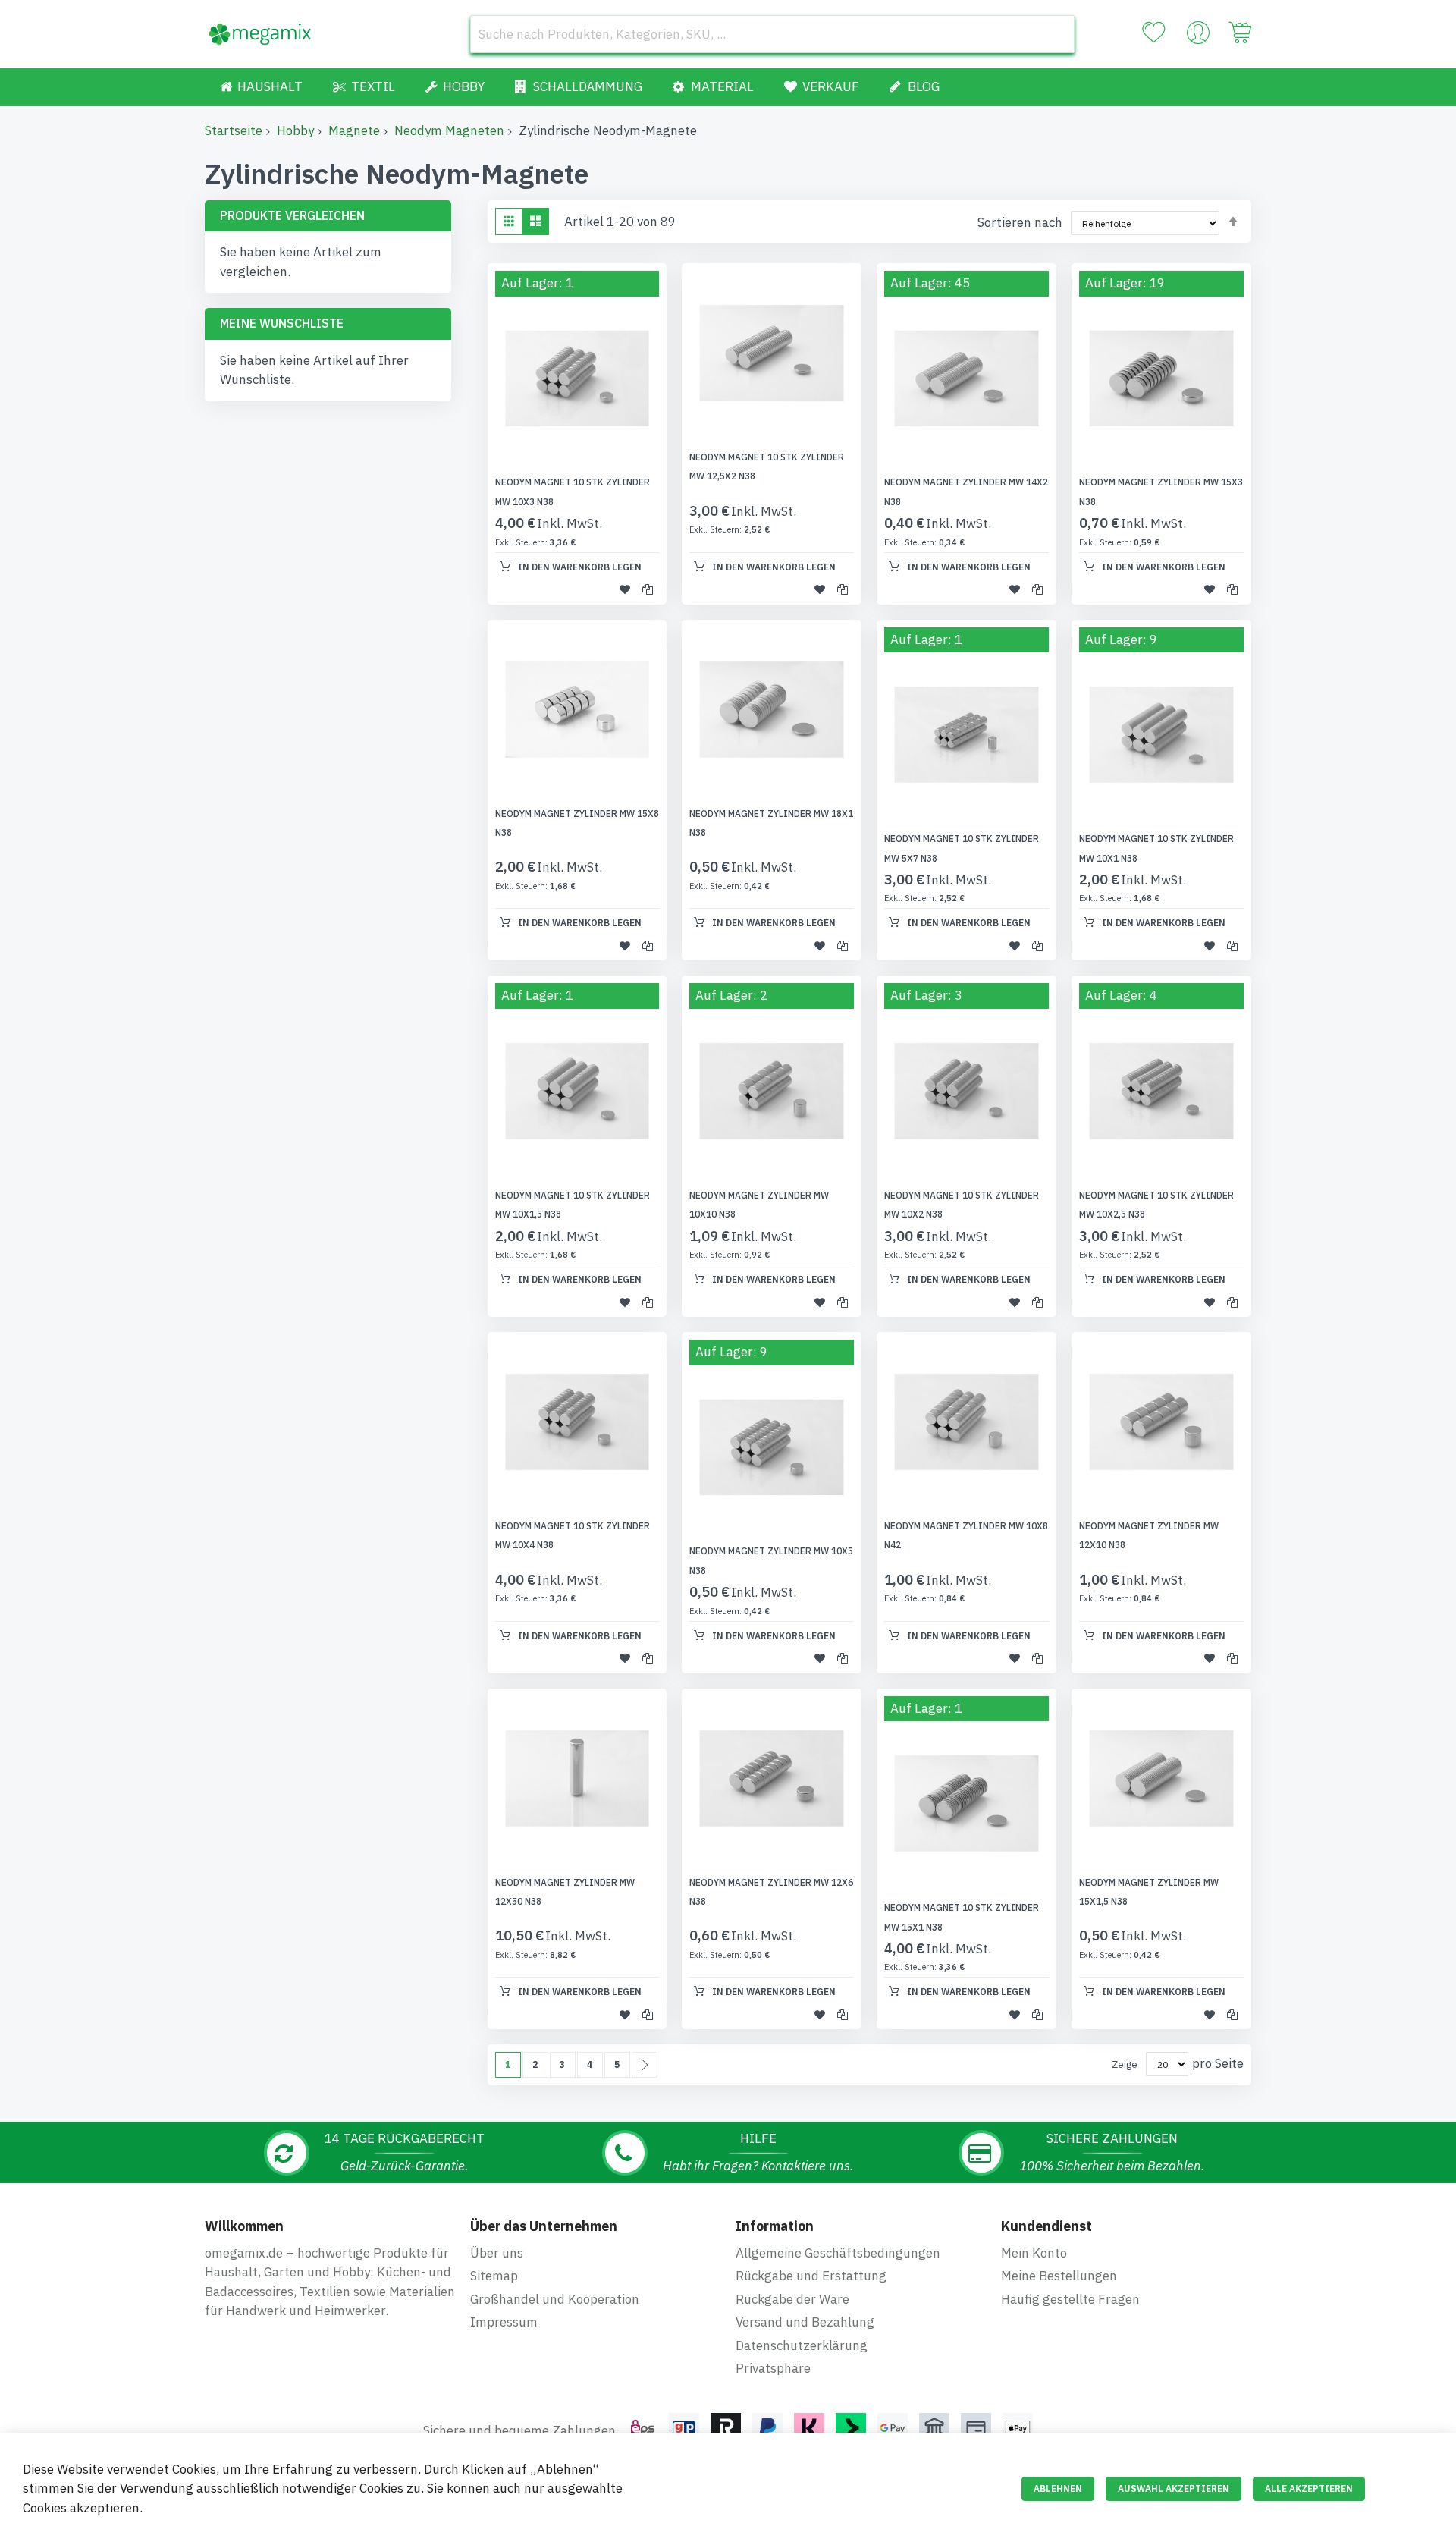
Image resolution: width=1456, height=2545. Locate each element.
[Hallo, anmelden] (1198, 36)
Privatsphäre (773, 2368)
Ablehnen (1058, 2488)
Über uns (497, 2253)
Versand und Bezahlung (805, 2322)
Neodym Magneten (449, 130)
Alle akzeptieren (1309, 2488)
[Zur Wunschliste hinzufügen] (625, 589)
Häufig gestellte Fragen (1070, 2299)
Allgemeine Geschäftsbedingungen (838, 2253)
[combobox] (772, 34)
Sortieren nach (1020, 222)
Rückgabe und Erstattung (811, 2276)
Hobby (295, 130)
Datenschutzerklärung (802, 2345)
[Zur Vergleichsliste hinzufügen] (648, 589)
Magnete (354, 130)
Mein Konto (1034, 2253)
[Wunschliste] (1153, 33)
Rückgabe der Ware (792, 2299)
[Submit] (1056, 34)
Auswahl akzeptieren (1174, 2488)
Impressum (504, 2322)
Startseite (234, 130)
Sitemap (494, 2276)
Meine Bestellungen (1059, 2276)
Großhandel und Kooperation (555, 2299)
